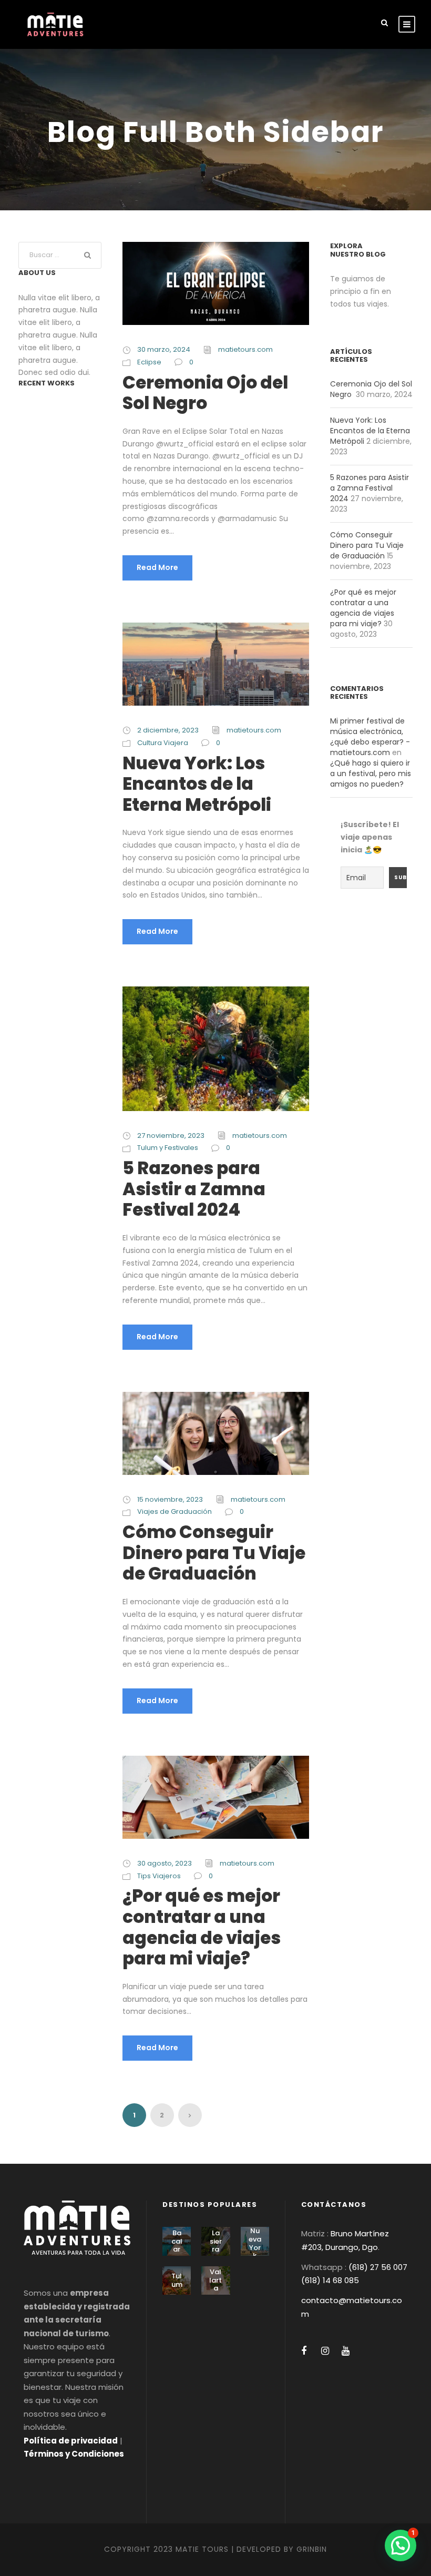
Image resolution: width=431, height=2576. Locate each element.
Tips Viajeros (159, 1876)
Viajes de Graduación (175, 1511)
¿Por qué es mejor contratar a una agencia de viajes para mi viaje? (202, 1927)
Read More (157, 567)
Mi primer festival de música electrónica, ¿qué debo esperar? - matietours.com (370, 737)
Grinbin (312, 2549)
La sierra (216, 2241)
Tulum (177, 2280)
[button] (401, 2546)
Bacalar (177, 2241)
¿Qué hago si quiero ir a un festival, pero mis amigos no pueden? (371, 773)
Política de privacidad (71, 2441)
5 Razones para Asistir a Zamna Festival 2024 (194, 1189)
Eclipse (149, 362)
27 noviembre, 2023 (171, 1136)
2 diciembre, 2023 (168, 730)
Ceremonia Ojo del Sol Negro (205, 393)
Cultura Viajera (163, 743)
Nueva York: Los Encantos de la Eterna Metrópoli (197, 784)
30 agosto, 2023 (165, 1863)
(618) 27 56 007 (378, 2267)
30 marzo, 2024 (164, 349)
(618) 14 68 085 (330, 2280)
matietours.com (245, 349)
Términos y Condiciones (74, 2454)
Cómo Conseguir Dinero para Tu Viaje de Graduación (214, 1553)
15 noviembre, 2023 (170, 1499)
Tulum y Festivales (168, 1148)
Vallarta (215, 2280)
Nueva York (255, 2243)
